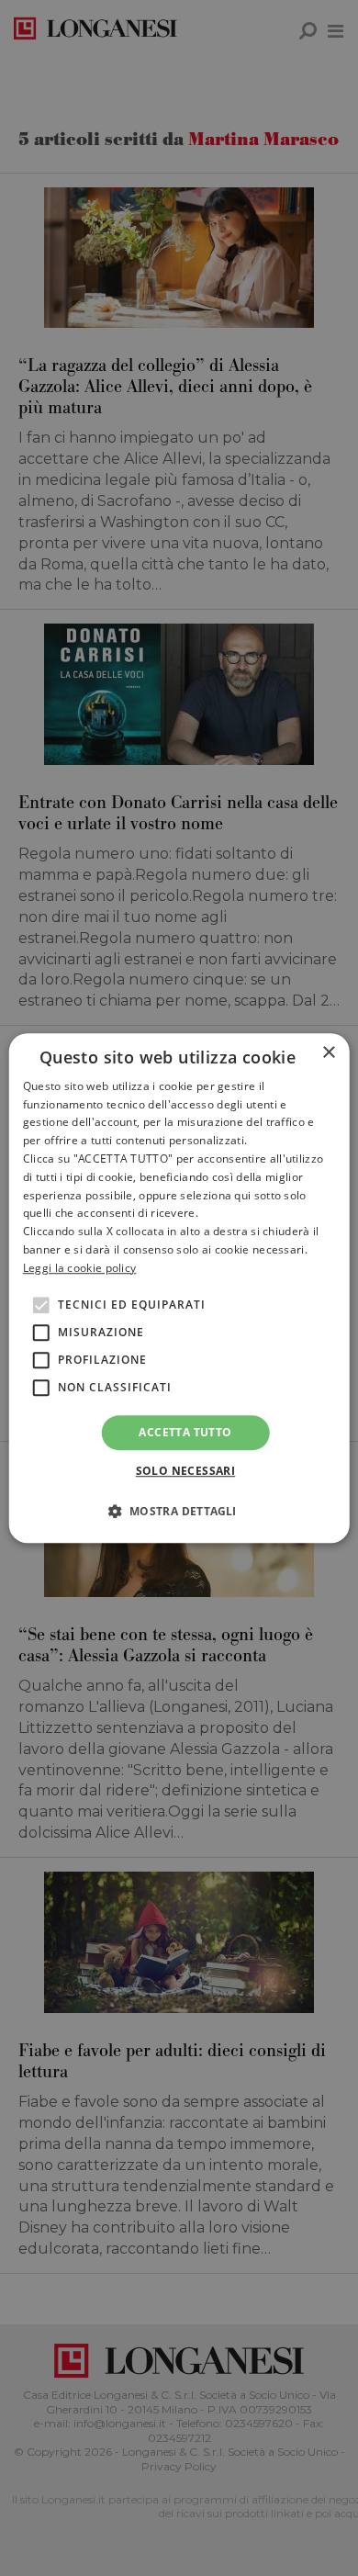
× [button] (328, 1053)
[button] (179, 1511)
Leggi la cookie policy (80, 1268)
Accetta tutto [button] (185, 1432)
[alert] (179, 1288)
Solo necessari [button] (186, 1471)
